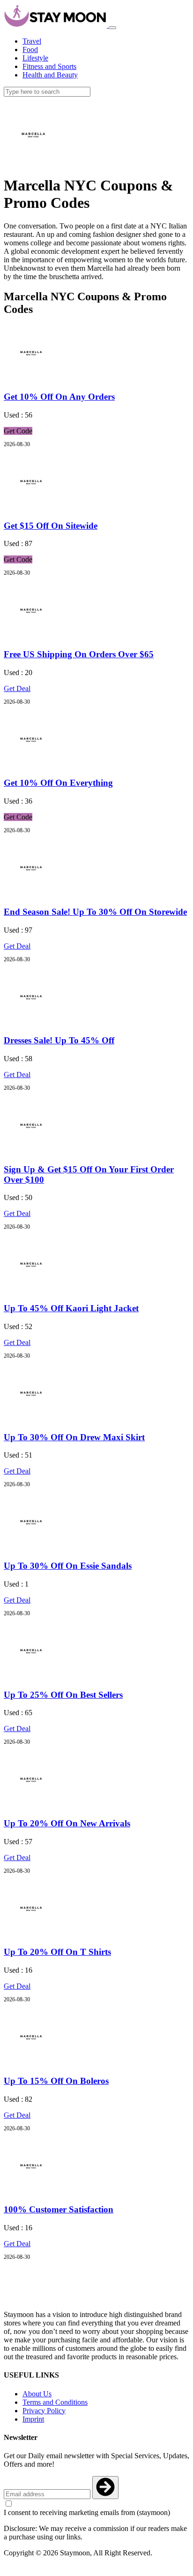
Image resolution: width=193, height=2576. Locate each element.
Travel (32, 41)
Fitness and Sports (49, 66)
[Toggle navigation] (112, 28)
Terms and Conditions (55, 2402)
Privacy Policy (44, 2411)
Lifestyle (35, 58)
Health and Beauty (50, 75)
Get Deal (17, 688)
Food (30, 49)
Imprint (33, 2419)
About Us (37, 2394)
